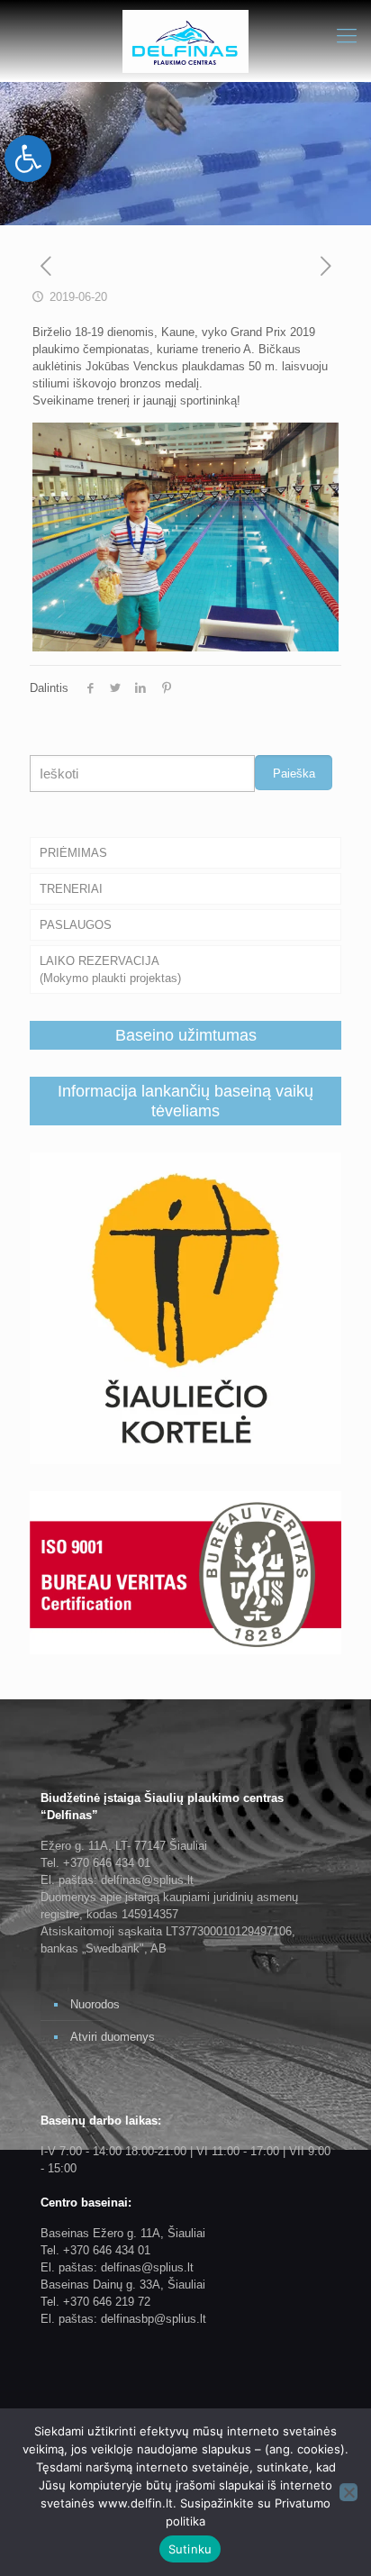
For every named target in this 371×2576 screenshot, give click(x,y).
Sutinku (190, 2549)
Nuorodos (95, 2004)
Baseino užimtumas (186, 1035)
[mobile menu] (347, 36)
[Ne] (348, 2492)
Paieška (294, 774)
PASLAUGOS (76, 925)
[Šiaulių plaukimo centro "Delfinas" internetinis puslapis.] (185, 41)
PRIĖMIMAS (73, 853)
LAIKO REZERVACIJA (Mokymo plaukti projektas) (110, 969)
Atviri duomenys (113, 2037)
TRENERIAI (71, 889)
